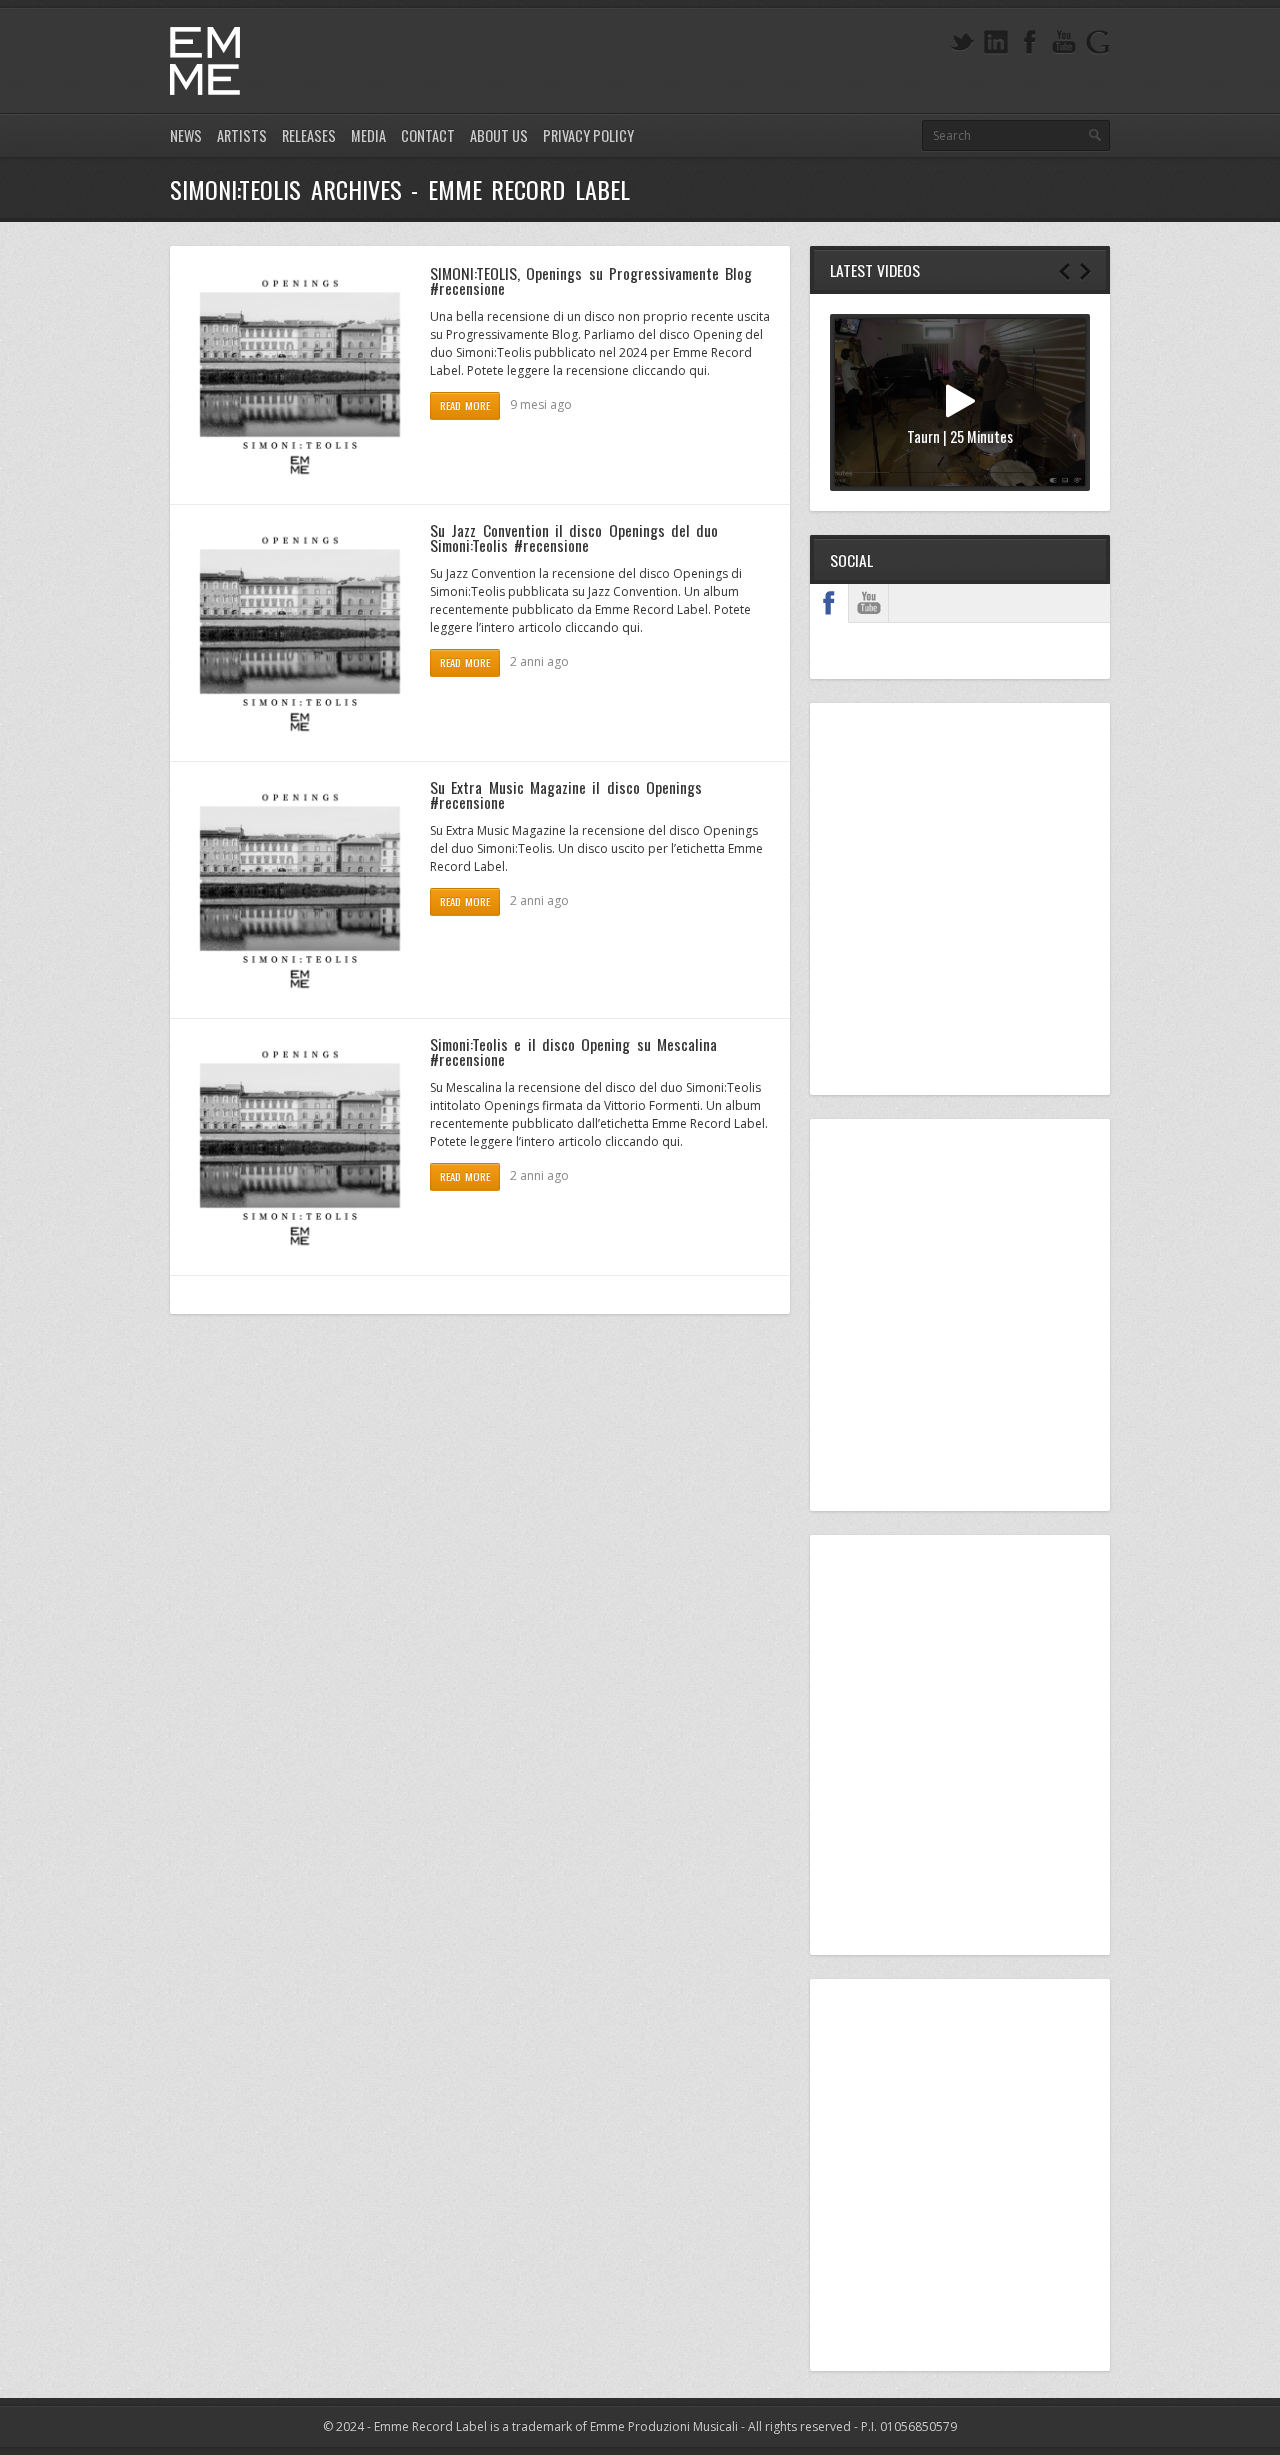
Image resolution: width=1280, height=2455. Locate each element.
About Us (499, 135)
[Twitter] (962, 42)
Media (368, 135)
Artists (242, 135)
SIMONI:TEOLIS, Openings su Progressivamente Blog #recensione (591, 281)
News (186, 135)
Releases (309, 135)
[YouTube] (1064, 42)
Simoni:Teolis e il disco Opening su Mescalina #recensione (573, 1052)
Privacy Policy (588, 135)
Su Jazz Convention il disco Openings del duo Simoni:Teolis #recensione (574, 538)
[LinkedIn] (996, 42)
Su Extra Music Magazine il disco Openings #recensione (566, 795)
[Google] (1098, 42)
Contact (428, 135)
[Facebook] (1030, 42)
